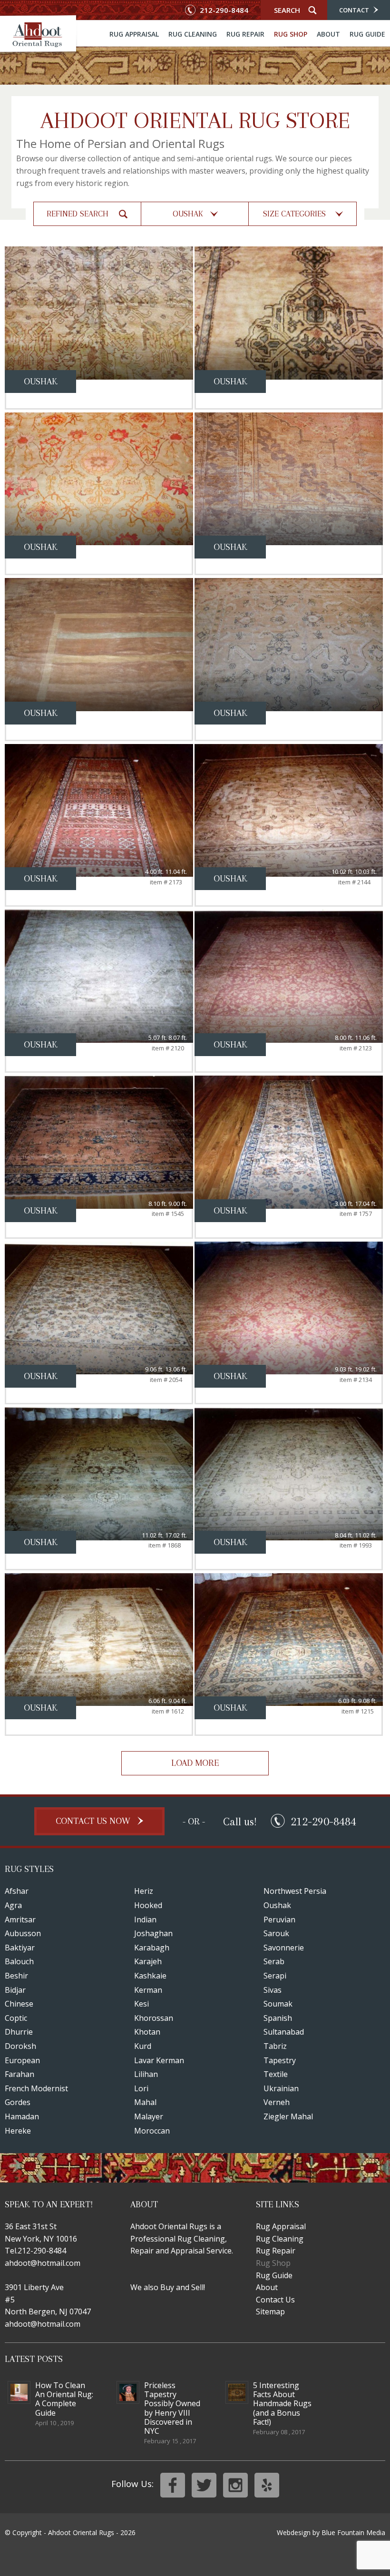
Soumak (278, 2004)
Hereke (18, 2131)
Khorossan (154, 2018)
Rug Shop (291, 34)
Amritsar (20, 1920)
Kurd (143, 2046)
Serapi (275, 1976)
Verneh (277, 2102)
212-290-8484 (223, 10)
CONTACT (355, 10)
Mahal (145, 2102)
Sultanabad (284, 2032)
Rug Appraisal (134, 34)
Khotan (147, 2032)
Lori (141, 2088)
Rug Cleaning (193, 34)
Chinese (19, 2004)
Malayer (149, 2116)
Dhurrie (19, 2032)
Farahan (19, 2074)
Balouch (19, 1961)
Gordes (18, 2102)
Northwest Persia (295, 1891)
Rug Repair (245, 34)
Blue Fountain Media (353, 2532)
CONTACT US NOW (94, 1821)
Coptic (16, 2018)
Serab (274, 1961)
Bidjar (15, 1990)
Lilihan (146, 2074)
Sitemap (270, 2312)
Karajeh (148, 1961)
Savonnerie (284, 1948)
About (328, 34)
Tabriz (275, 2046)
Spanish (278, 2018)
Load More (195, 1763)
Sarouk (276, 1933)
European (22, 2060)
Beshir (16, 1976)
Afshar (17, 1891)
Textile (276, 2074)
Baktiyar (20, 1948)
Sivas (273, 1990)
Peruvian (279, 1920)
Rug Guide (367, 34)
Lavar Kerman (159, 2060)
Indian (145, 1920)
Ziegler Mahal (288, 2116)
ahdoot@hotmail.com (43, 2263)
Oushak (277, 1905)
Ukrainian (281, 2088)
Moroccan (152, 2131)
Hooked (148, 1905)
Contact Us (275, 2300)
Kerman (148, 1990)
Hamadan (22, 2116)
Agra (13, 1905)
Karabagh (152, 1948)
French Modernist (36, 2088)
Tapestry (280, 2060)
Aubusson (23, 1933)
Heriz (144, 1891)
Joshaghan (153, 1933)
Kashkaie (150, 1976)
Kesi (141, 2004)
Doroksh (20, 2046)
